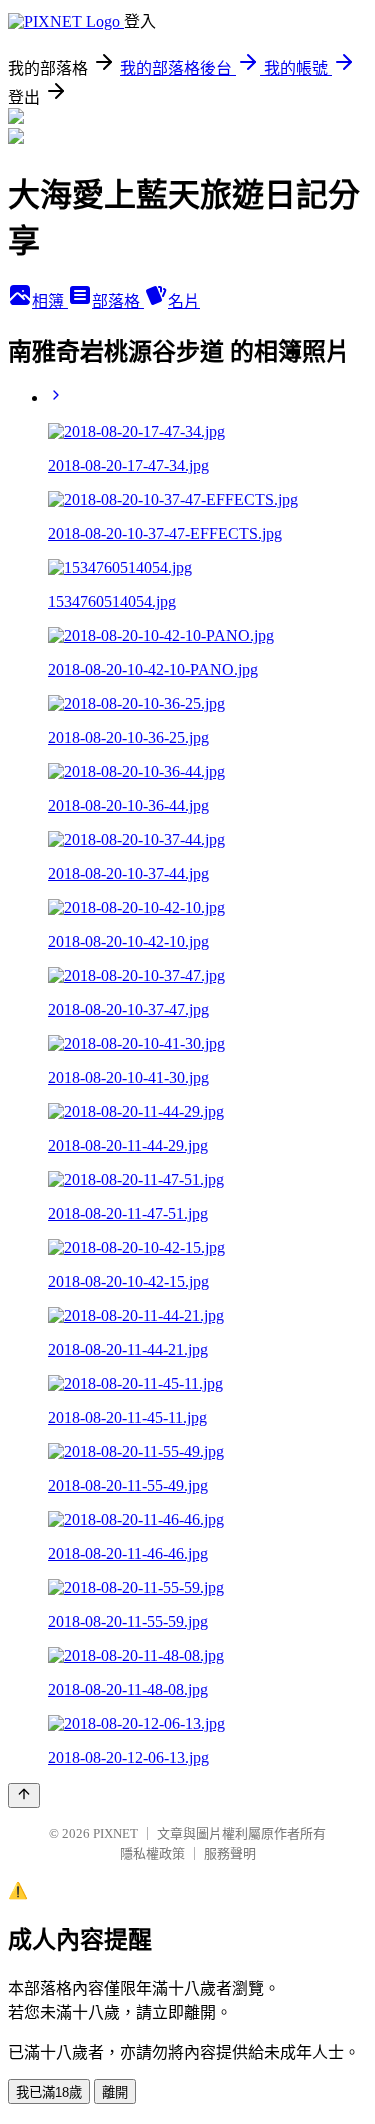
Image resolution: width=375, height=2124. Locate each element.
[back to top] (24, 1795)
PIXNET (115, 1833)
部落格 (118, 301)
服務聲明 (230, 1853)
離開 (115, 2092)
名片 (184, 301)
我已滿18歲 (49, 2092)
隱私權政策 (152, 1853)
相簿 (50, 301)
